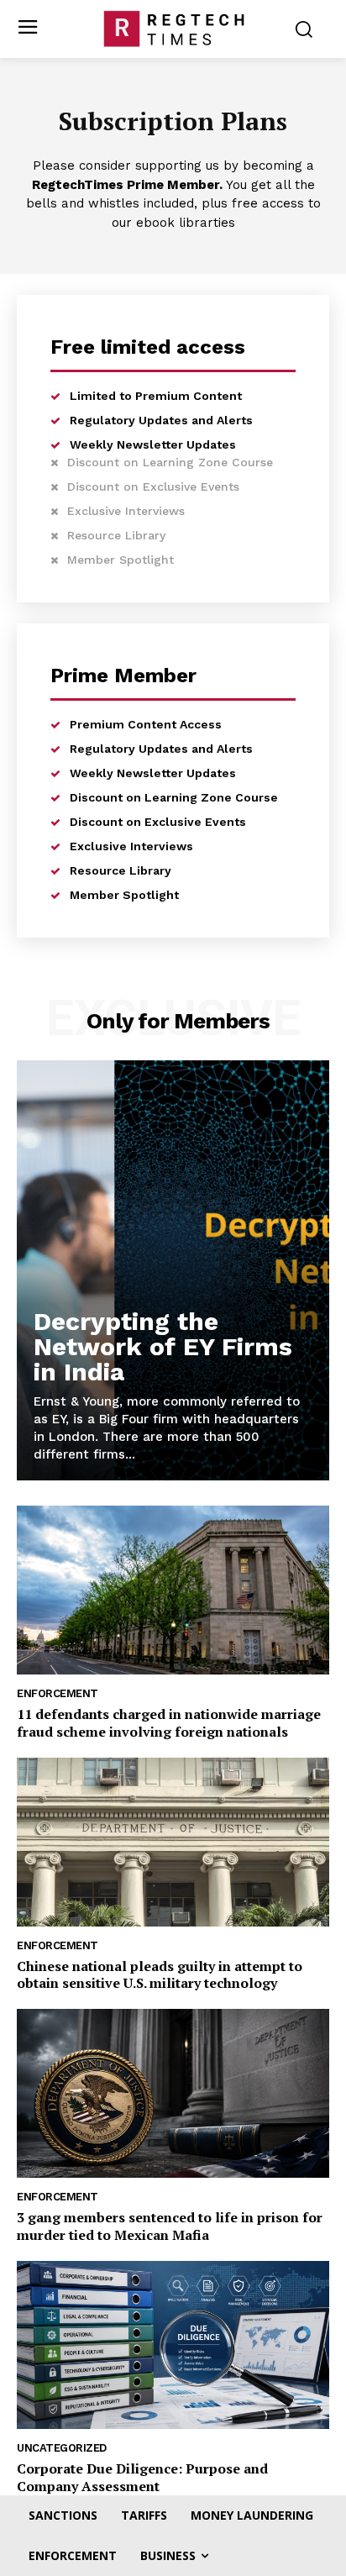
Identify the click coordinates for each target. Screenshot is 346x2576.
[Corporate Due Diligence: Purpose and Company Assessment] (173, 2345)
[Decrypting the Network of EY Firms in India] (173, 1270)
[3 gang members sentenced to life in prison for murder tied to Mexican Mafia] (173, 2093)
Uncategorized (62, 2448)
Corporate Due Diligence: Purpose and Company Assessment (142, 2477)
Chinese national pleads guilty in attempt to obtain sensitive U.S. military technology (160, 1975)
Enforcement (58, 1693)
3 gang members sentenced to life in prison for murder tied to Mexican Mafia (170, 2226)
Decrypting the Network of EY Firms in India (163, 1346)
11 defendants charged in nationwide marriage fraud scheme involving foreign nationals (169, 1723)
